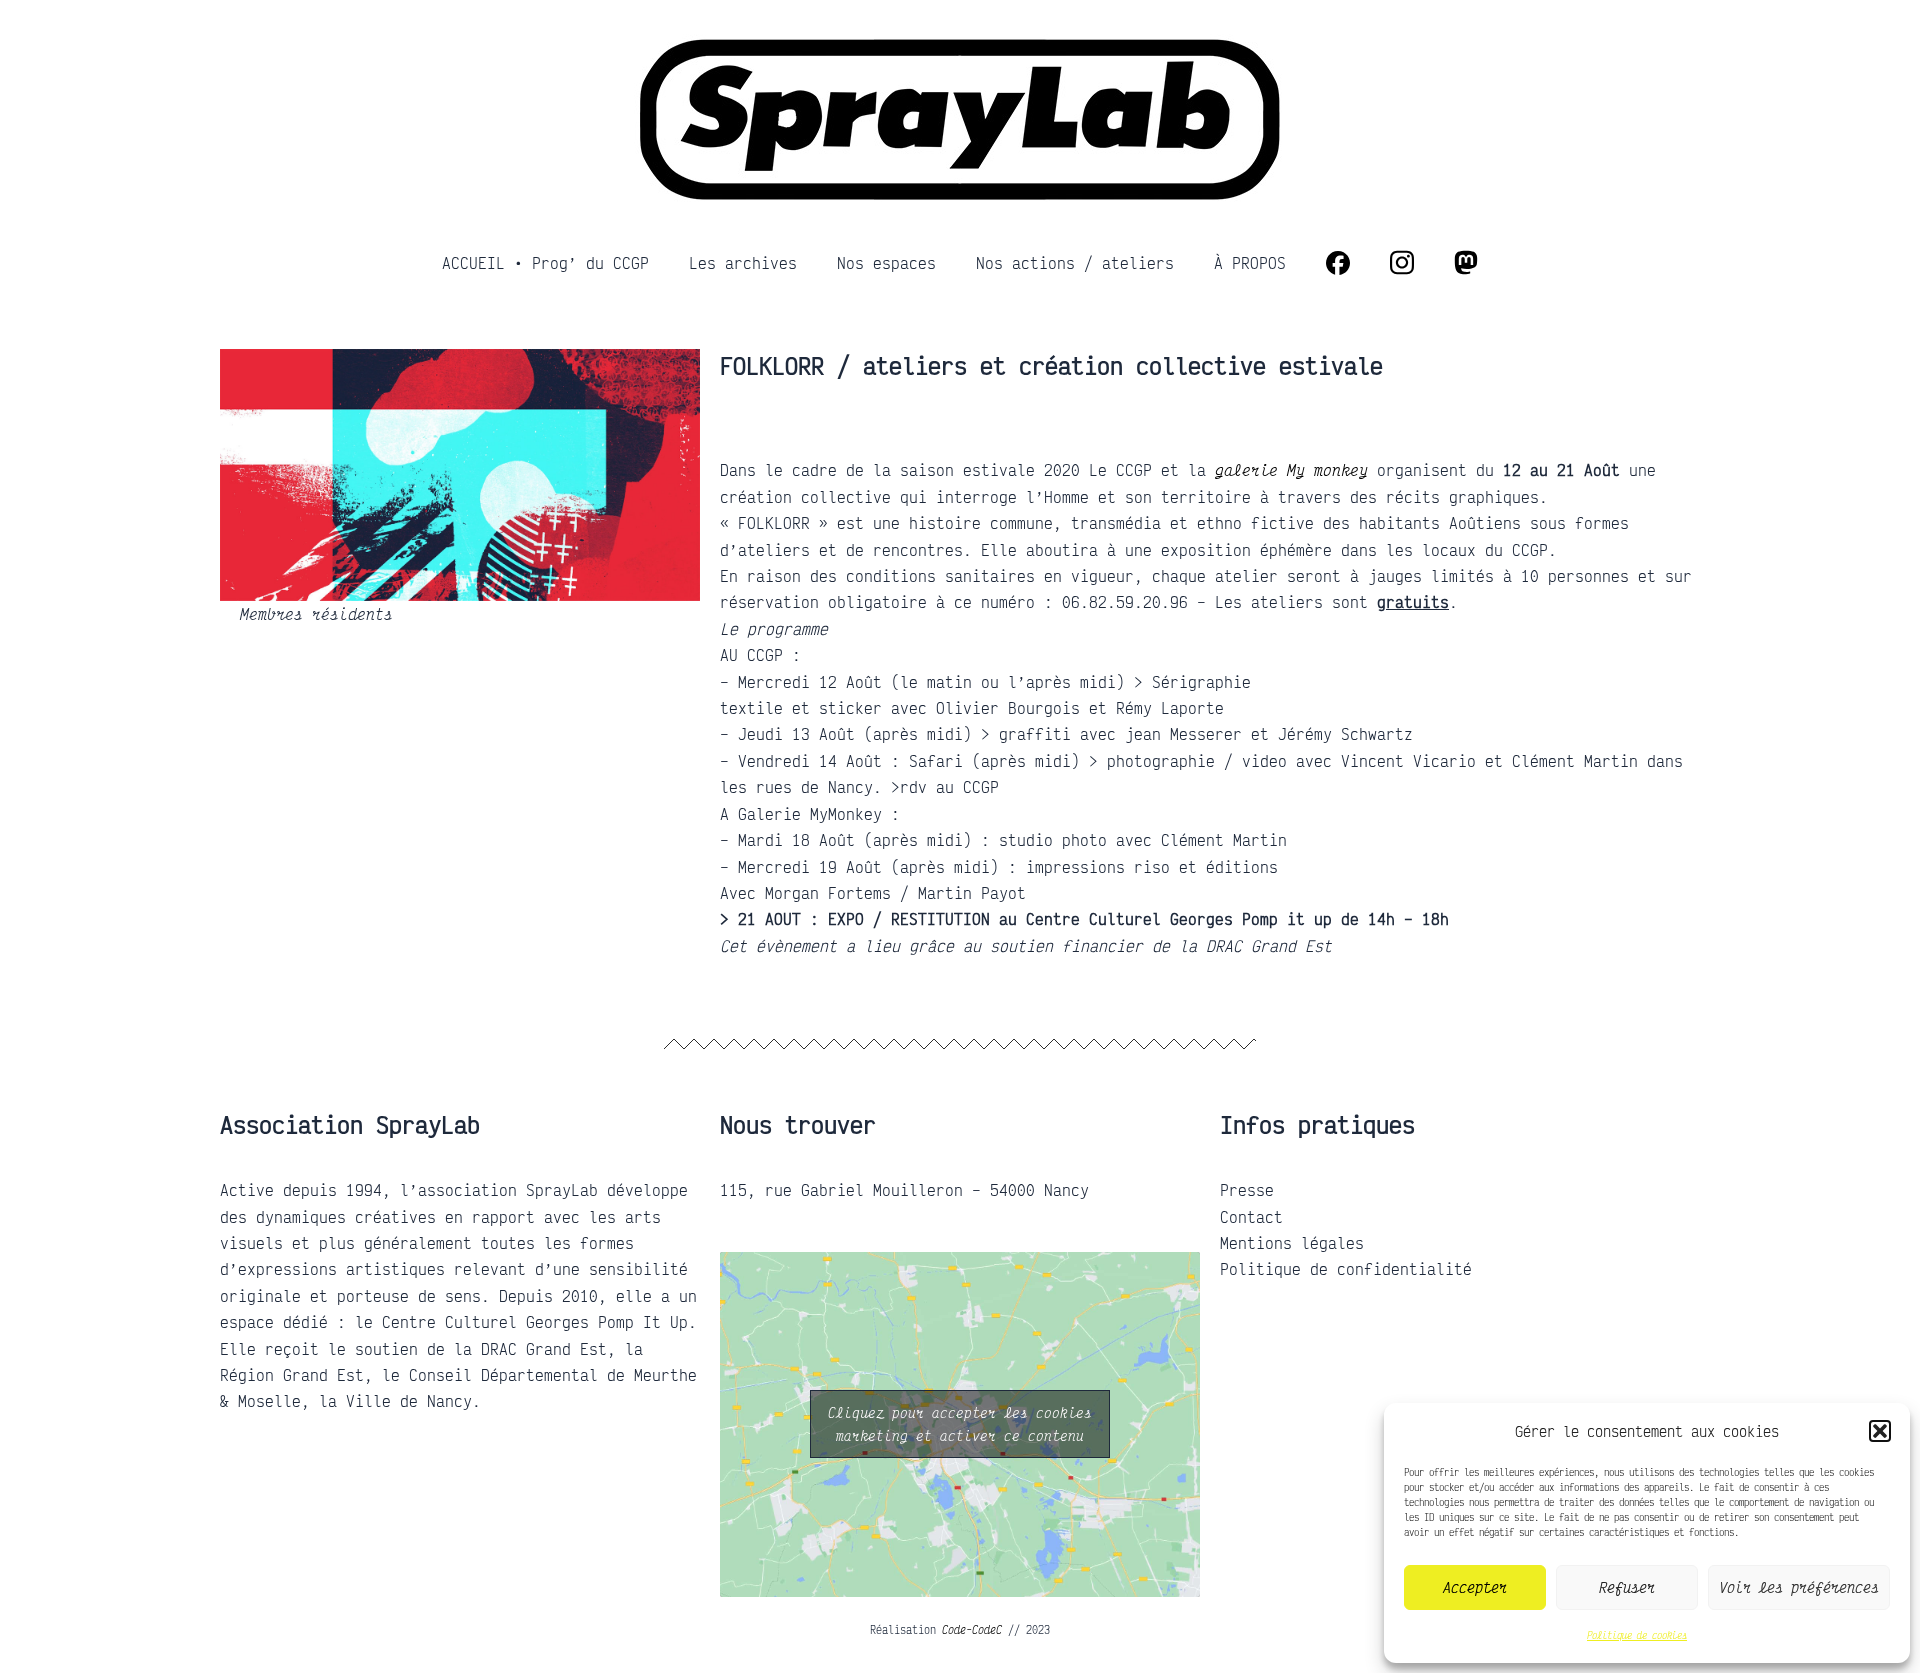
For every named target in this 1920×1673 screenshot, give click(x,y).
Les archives (743, 263)
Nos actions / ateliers (1075, 263)
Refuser (1627, 1587)
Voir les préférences (1799, 1587)
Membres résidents (316, 614)
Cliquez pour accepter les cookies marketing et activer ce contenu (960, 1424)
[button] (1880, 1431)
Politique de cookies (1637, 1635)
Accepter (1475, 1587)
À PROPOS (1250, 263)
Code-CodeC (972, 1630)
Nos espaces (886, 263)
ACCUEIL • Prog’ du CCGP (545, 263)
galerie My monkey (1291, 470)
